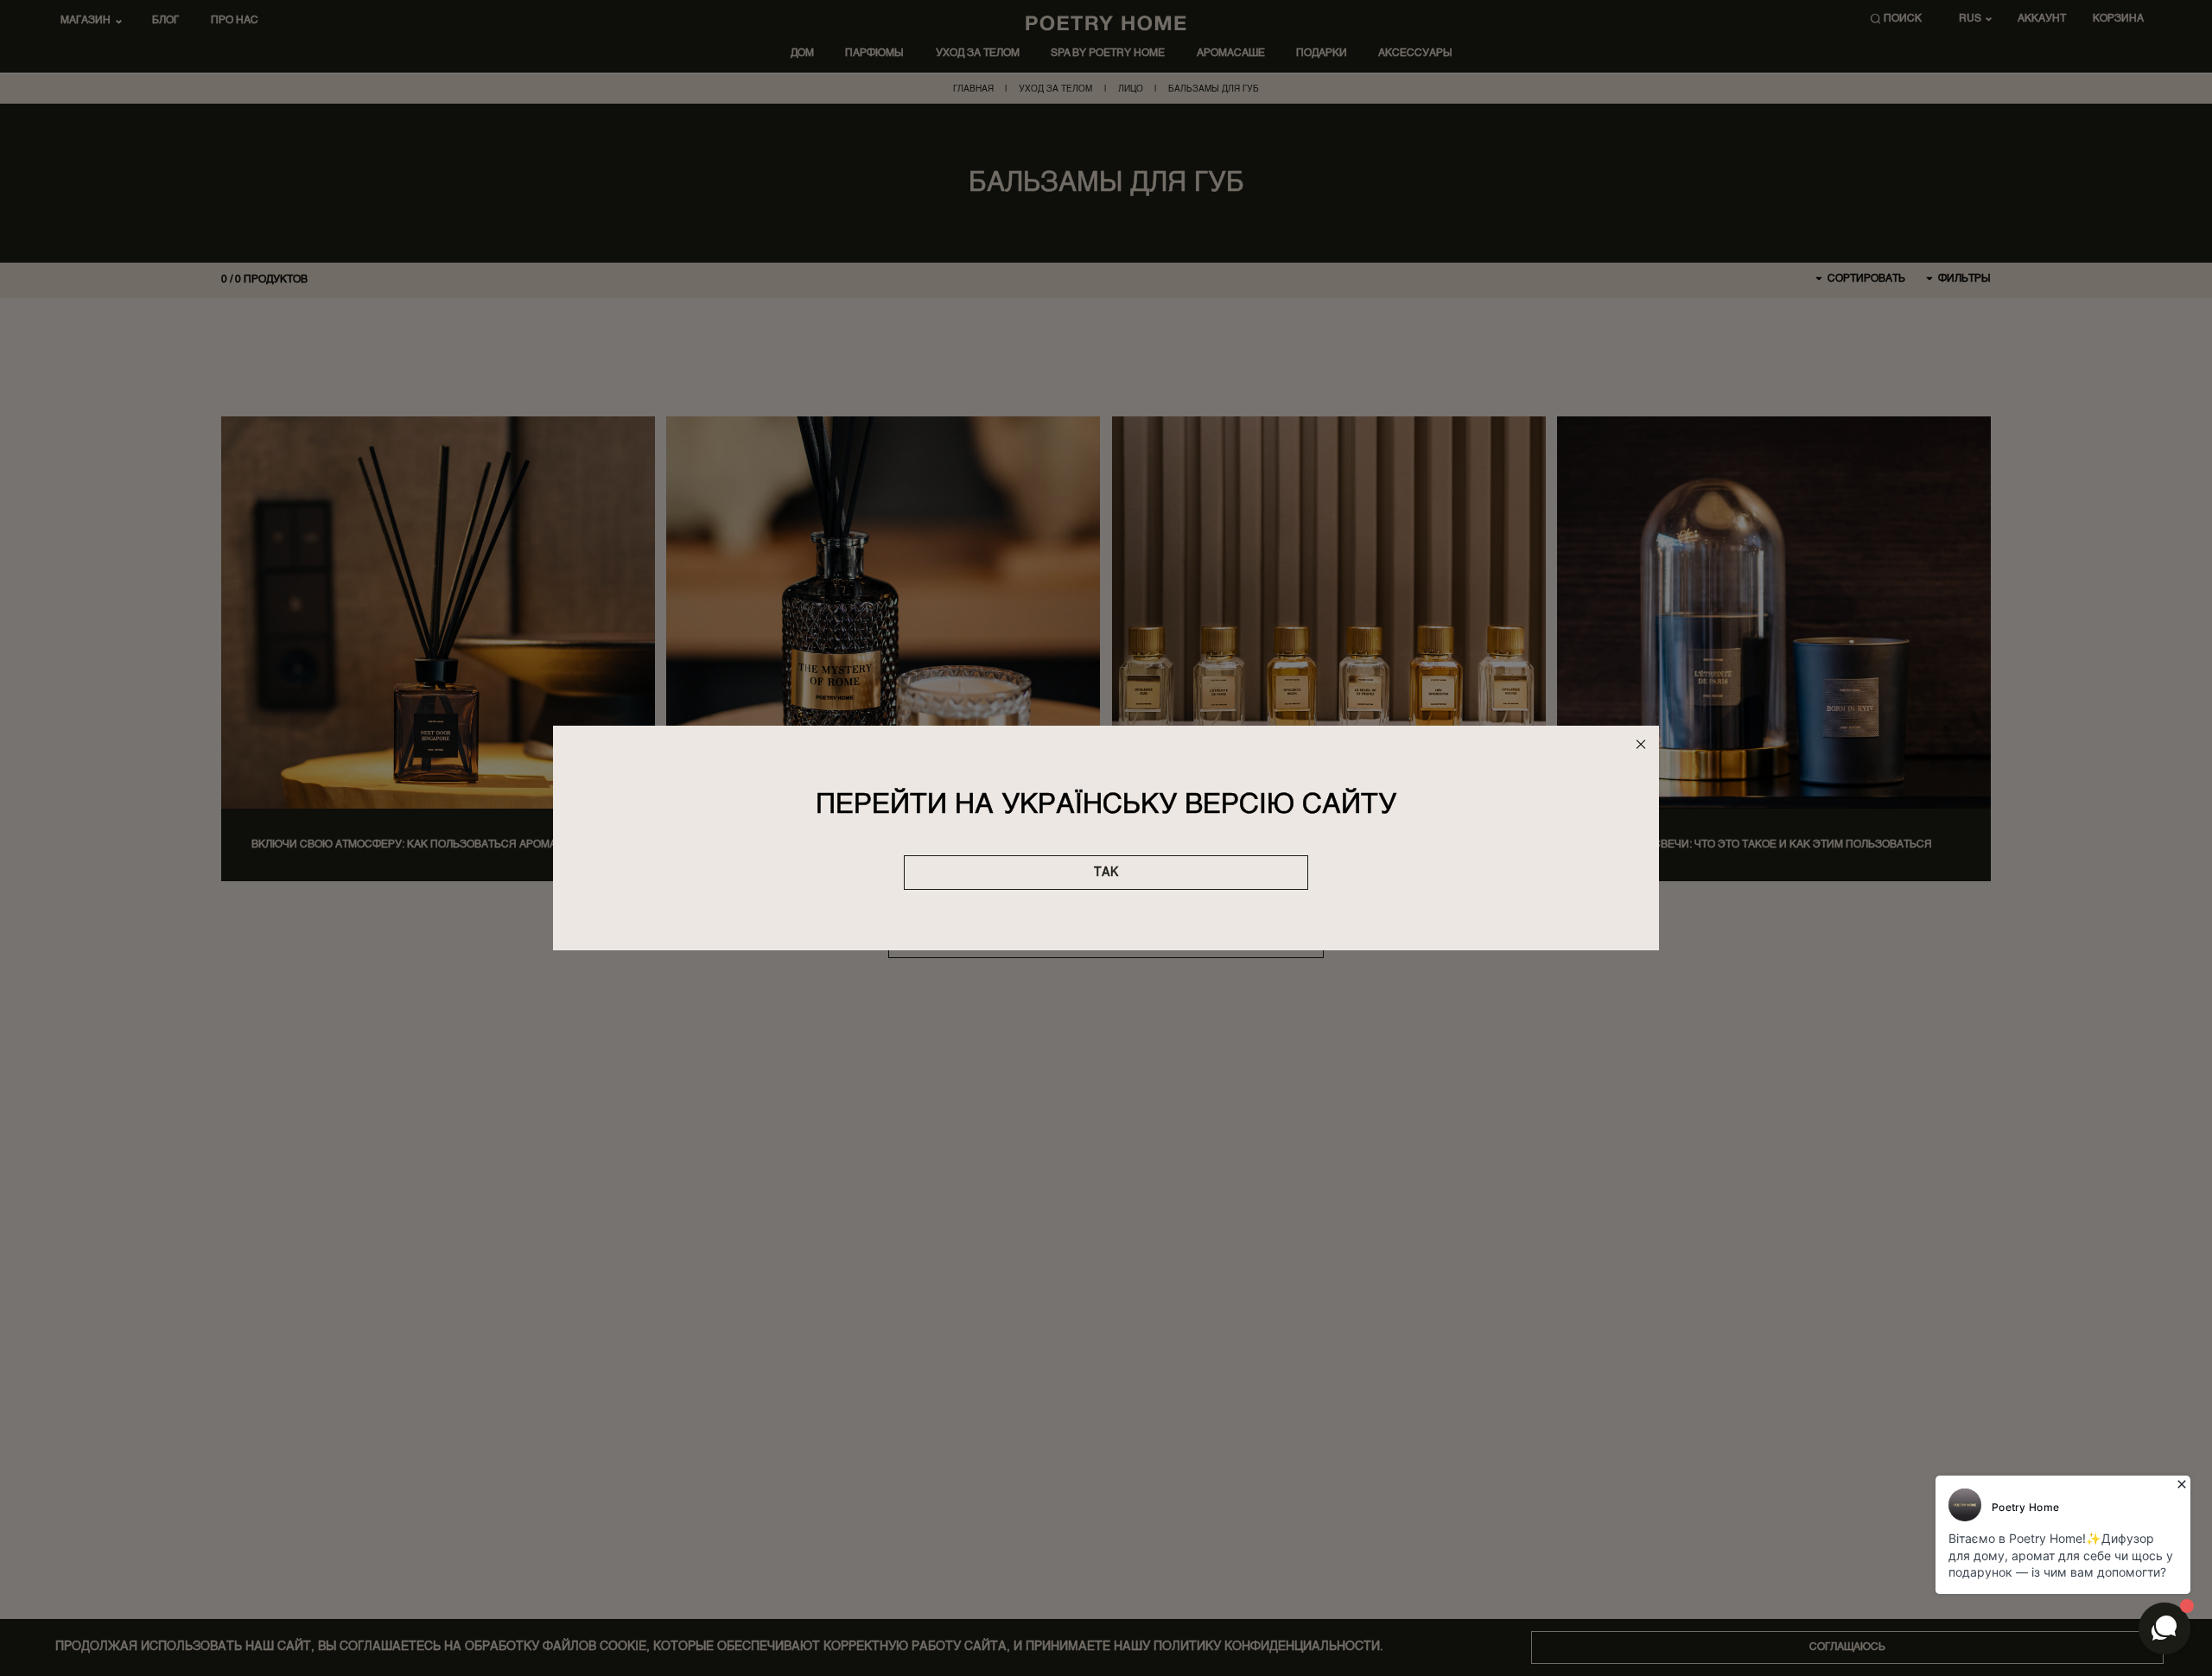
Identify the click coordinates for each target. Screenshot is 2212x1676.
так (1106, 873)
